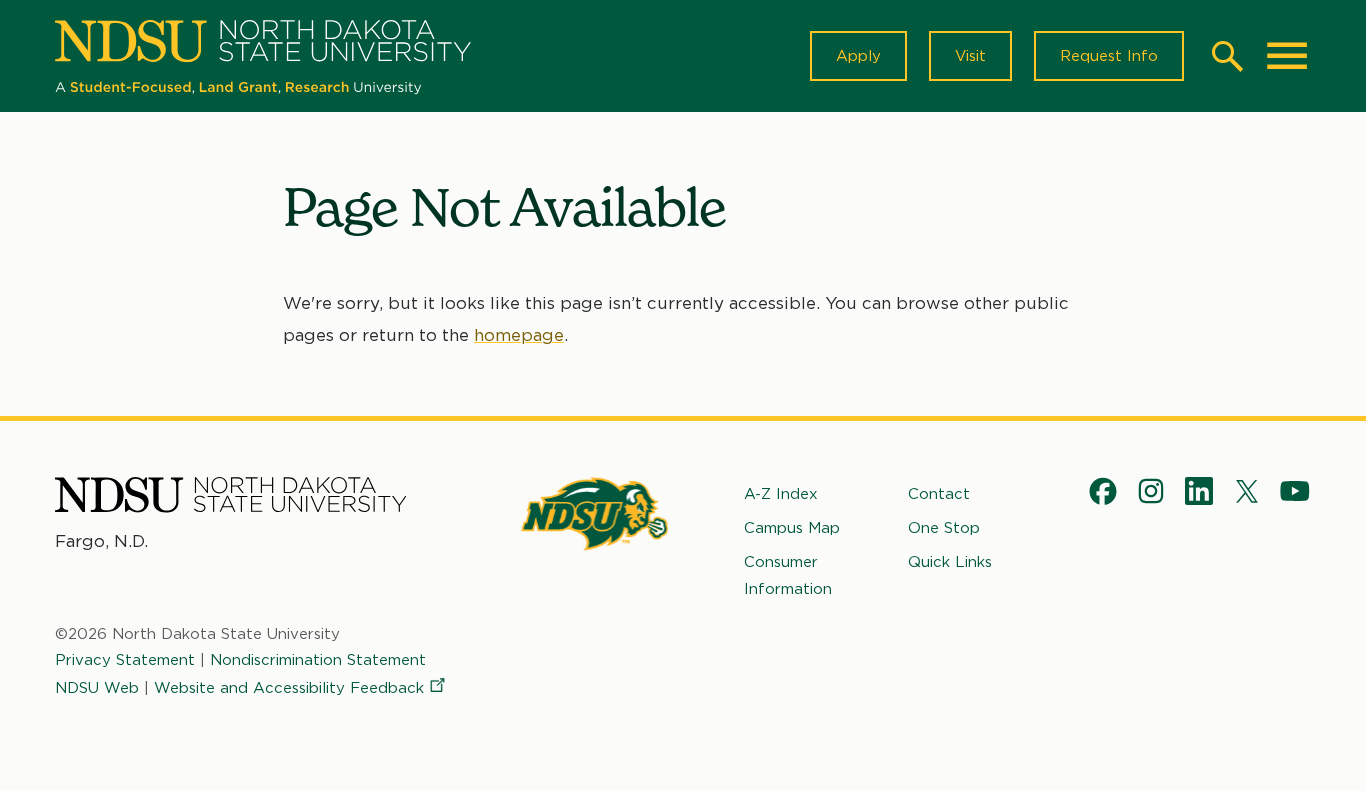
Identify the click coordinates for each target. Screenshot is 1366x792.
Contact (939, 494)
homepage (519, 335)
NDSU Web (97, 688)
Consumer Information (788, 575)
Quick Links (950, 562)
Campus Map (792, 528)
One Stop (944, 528)
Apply (858, 56)
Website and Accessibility (289, 688)
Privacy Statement (125, 660)
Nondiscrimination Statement (318, 660)
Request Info (1109, 56)
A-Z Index (781, 494)
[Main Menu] (1287, 56)
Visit (970, 56)
